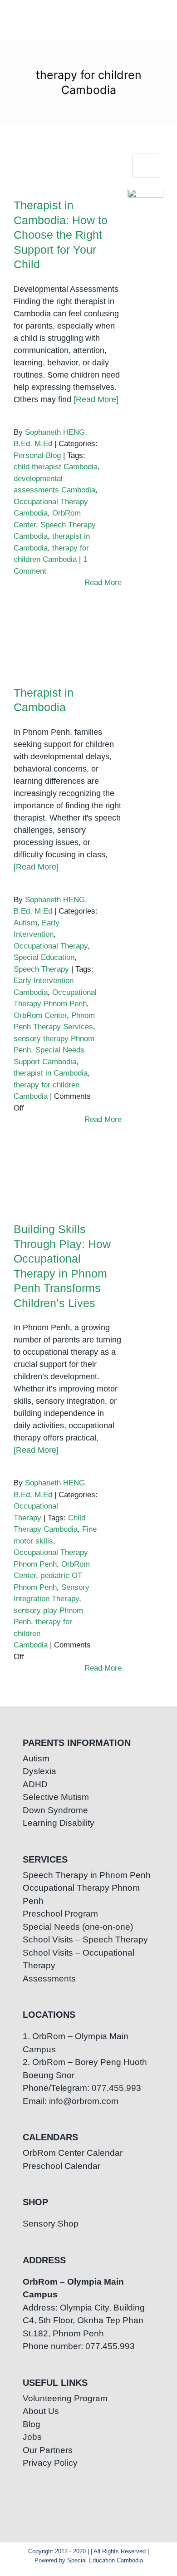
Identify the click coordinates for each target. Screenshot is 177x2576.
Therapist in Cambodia (62, 637)
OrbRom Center (40, 1015)
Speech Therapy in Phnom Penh (87, 1875)
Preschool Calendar (61, 2166)
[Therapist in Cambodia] (62, 653)
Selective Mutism (56, 1797)
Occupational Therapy (51, 946)
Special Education (44, 957)
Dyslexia (39, 1771)
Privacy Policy (50, 2463)
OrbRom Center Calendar (73, 2153)
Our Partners (48, 2450)
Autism (25, 923)
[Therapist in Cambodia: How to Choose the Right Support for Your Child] (62, 162)
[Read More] (96, 399)
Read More (103, 583)
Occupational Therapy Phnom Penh (81, 1894)
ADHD (35, 1784)
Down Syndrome (55, 1810)
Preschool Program (60, 1914)
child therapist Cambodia (56, 467)
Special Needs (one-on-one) (78, 1927)
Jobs (32, 2437)
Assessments (49, 1979)
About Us (41, 2411)
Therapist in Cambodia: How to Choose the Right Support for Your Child (62, 127)
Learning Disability (59, 1823)
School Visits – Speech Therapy (85, 1939)
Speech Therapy (41, 969)
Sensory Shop (51, 2224)
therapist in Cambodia (51, 1073)
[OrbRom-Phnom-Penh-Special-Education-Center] (22, 21)
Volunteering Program (65, 2398)
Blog (32, 2424)
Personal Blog (37, 455)
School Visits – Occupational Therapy (79, 1959)
